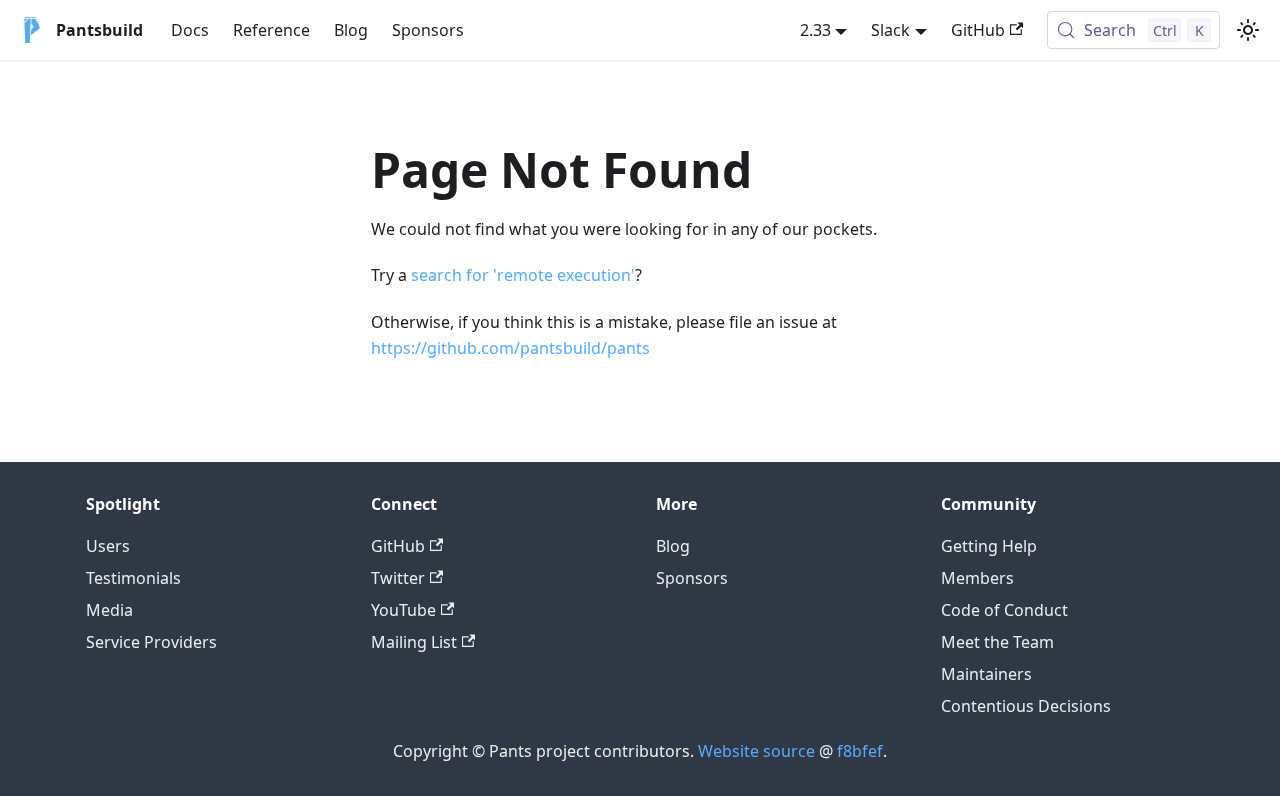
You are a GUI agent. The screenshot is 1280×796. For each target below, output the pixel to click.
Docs (190, 30)
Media (109, 610)
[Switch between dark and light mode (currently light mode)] (1248, 30)
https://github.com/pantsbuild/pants (510, 348)
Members (977, 578)
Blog (351, 30)
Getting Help (989, 546)
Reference (271, 30)
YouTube (403, 610)
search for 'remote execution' (523, 275)
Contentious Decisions (1026, 706)
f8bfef (860, 751)
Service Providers (151, 642)
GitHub (978, 30)
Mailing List (414, 642)
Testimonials (133, 578)
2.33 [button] (815, 30)
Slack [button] (890, 30)
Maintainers (986, 674)
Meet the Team (997, 642)
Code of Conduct (1004, 610)
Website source (756, 751)
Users (108, 546)
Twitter (398, 578)
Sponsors (428, 30)
